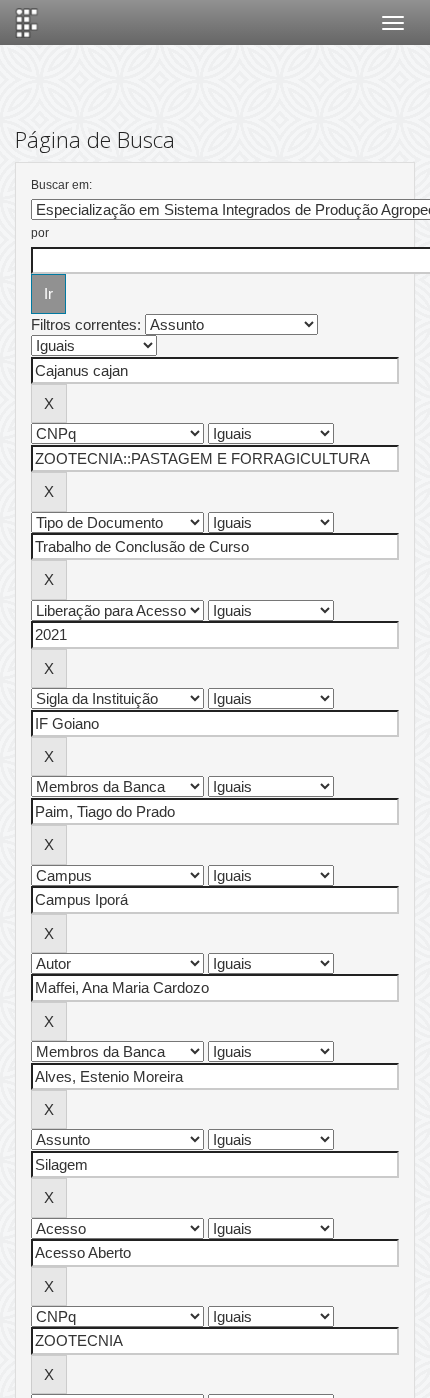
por (40, 233)
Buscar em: (61, 185)
